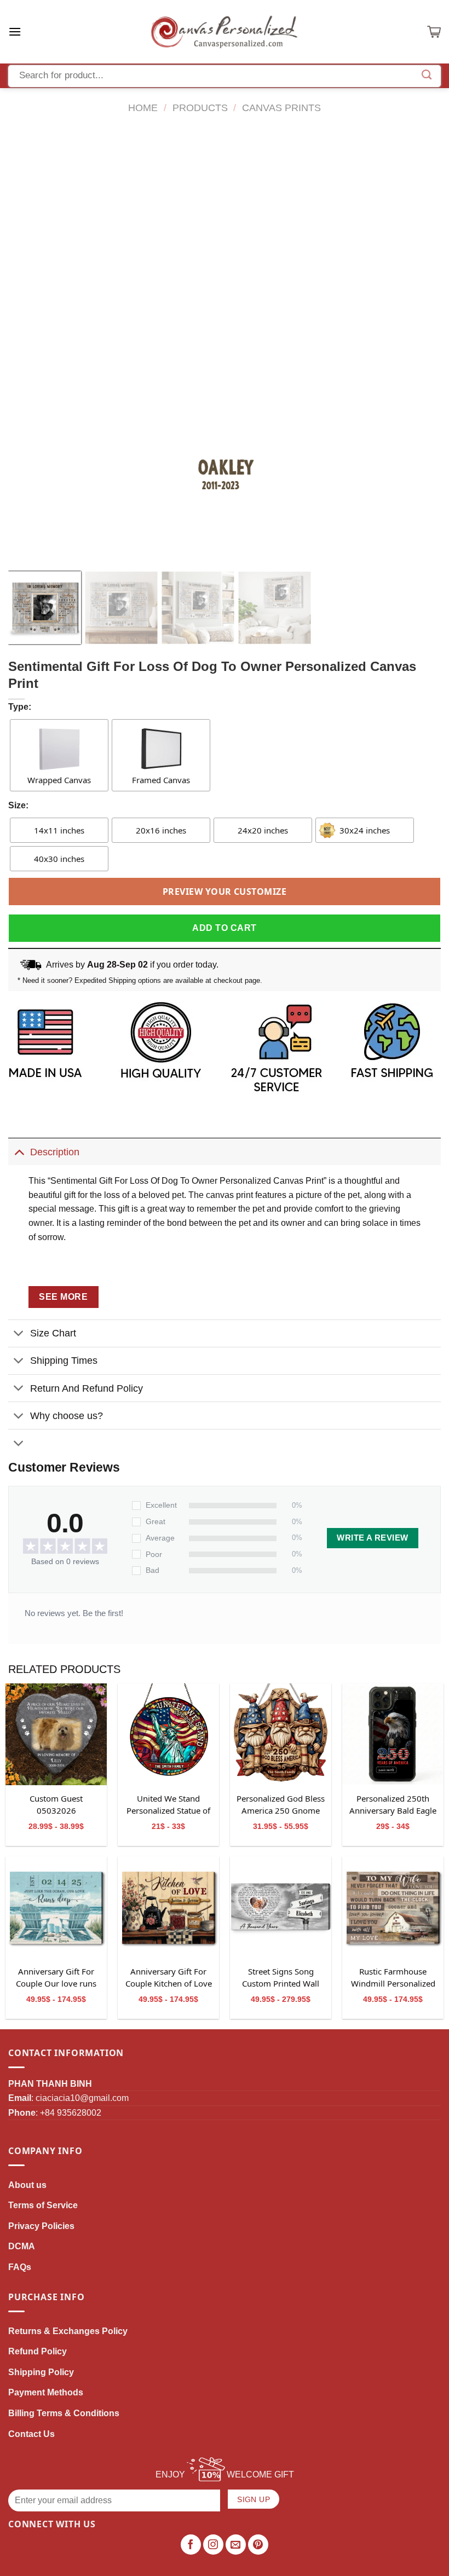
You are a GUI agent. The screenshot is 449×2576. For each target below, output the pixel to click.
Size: (18, 805)
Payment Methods (46, 2392)
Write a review (372, 1538)
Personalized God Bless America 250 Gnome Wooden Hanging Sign (281, 1805)
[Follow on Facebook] (191, 2545)
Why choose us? (67, 1416)
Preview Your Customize (225, 892)
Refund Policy (38, 2351)
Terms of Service (43, 2205)
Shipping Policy (41, 2372)
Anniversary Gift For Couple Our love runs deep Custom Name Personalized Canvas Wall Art (56, 1978)
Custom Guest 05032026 (56, 1804)
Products (200, 108)
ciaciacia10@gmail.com (82, 2098)
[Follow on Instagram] (214, 2545)
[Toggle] (19, 1152)
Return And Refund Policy (87, 1388)
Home (143, 108)
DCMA (22, 2246)
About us (27, 2185)
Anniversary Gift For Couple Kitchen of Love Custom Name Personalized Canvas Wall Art (169, 1978)
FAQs (20, 2267)
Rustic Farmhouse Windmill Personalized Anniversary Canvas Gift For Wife (393, 1978)
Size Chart (53, 1333)
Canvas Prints (281, 108)
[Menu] (15, 31)
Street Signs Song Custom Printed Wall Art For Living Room (281, 1978)
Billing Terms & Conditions (64, 2413)
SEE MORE (63, 1297)
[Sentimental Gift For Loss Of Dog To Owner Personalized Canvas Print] (56, 1734)
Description (55, 1152)
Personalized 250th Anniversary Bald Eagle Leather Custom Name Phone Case (393, 1805)
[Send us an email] (236, 2545)
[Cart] (434, 32)
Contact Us (31, 2434)
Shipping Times (64, 1361)
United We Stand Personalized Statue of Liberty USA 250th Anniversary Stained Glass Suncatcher (168, 1805)
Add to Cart (224, 928)
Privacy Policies (41, 2226)
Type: (20, 707)
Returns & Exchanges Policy (68, 2331)
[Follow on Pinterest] (258, 2545)
